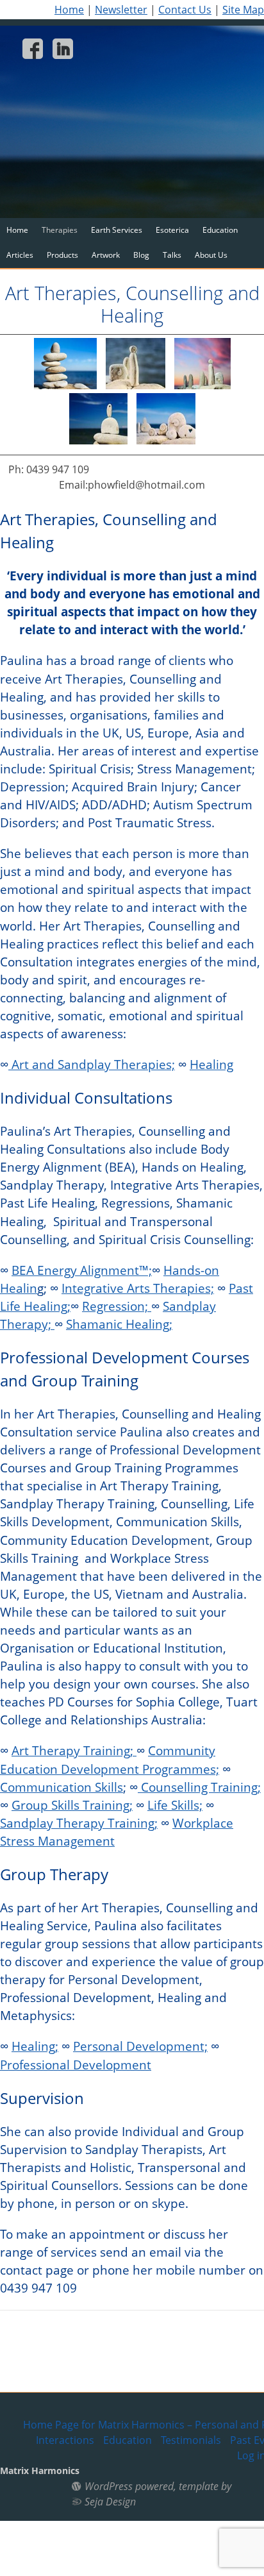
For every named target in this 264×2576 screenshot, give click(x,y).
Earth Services (117, 230)
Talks (172, 255)
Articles (20, 255)
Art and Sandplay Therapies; (92, 1064)
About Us (211, 255)
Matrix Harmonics (40, 2471)
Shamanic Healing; (119, 1324)
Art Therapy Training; (74, 1750)
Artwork (106, 255)
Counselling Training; (199, 1787)
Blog (141, 255)
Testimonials (191, 2440)
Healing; (35, 2046)
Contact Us (185, 10)
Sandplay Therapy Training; (79, 1823)
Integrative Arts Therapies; (138, 1288)
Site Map (243, 10)
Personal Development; (140, 2046)
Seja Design (110, 2502)
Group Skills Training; (72, 1805)
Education (220, 230)
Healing (211, 1064)
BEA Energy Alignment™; (82, 1270)
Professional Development (76, 2065)
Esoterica (172, 230)
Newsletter (121, 10)
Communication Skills (62, 1787)
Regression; (117, 1306)
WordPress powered (129, 2486)
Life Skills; (175, 1805)
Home (69, 10)
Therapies (60, 230)
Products (62, 255)
